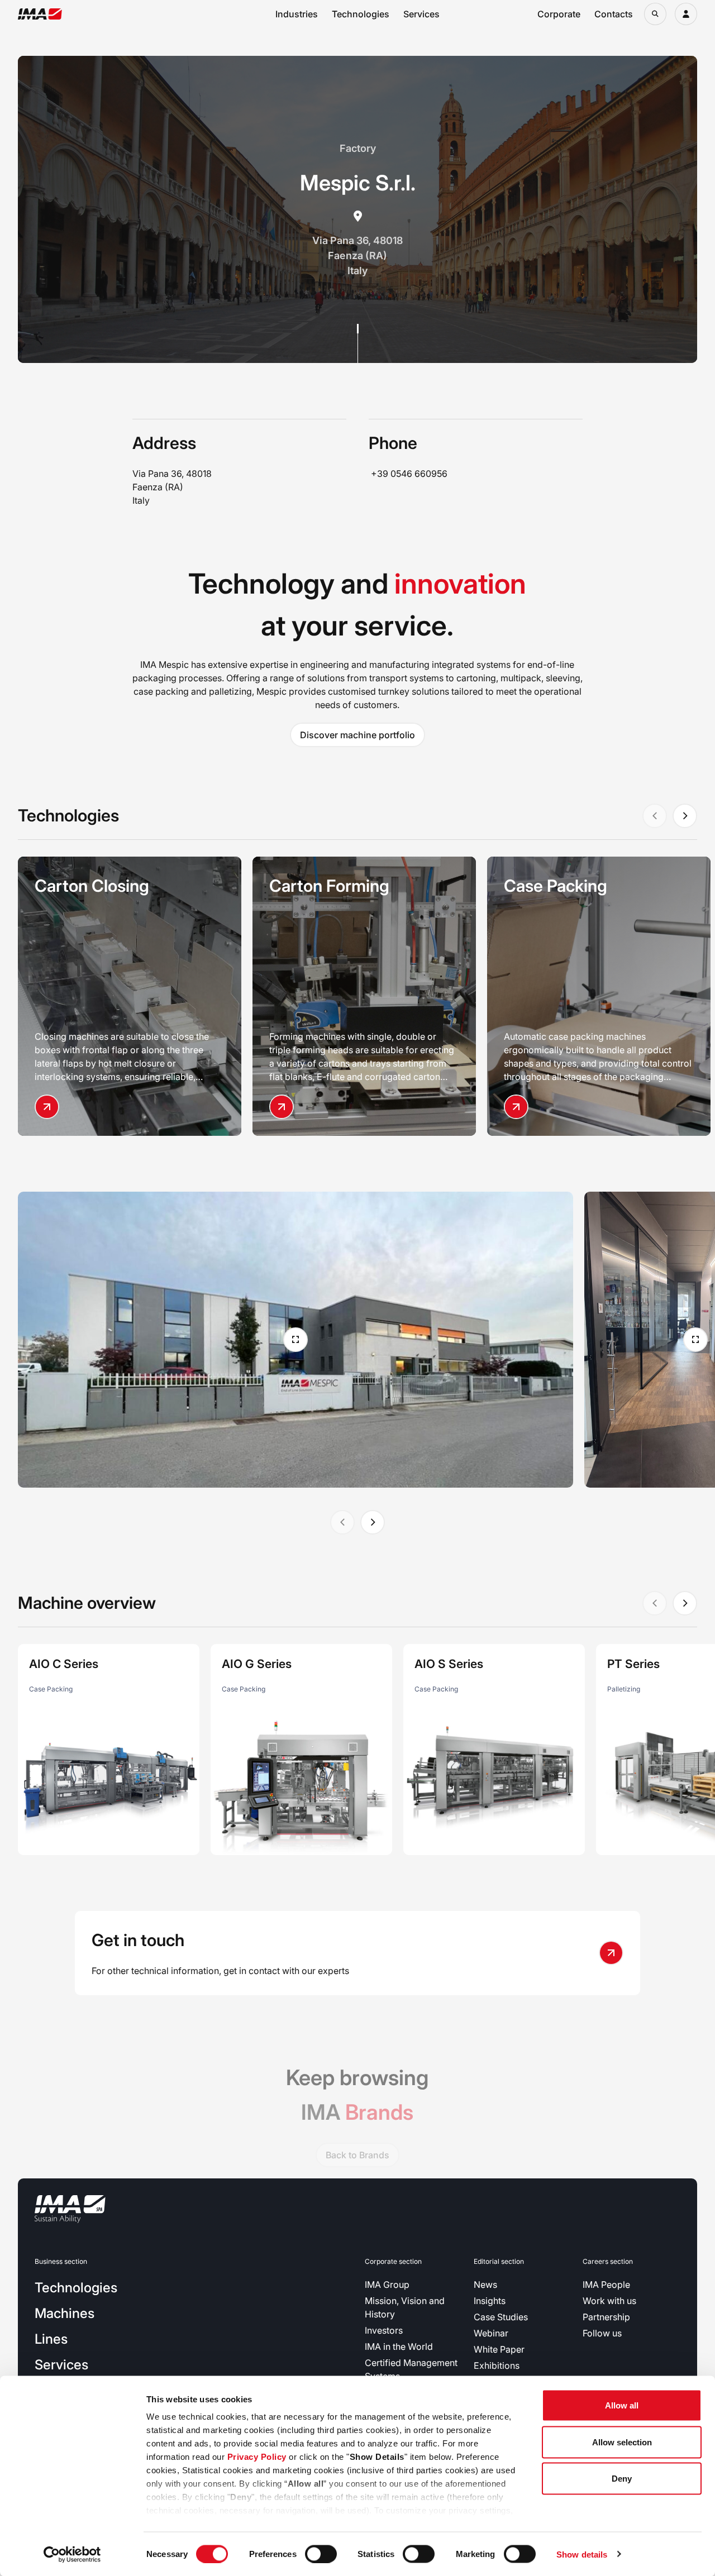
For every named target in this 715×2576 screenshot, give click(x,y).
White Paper (499, 2349)
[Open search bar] (655, 14)
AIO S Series (449, 1664)
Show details (582, 2554)
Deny (622, 2479)
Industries (297, 14)
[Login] (686, 14)
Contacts (614, 14)
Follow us (602, 2333)
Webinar (491, 2333)
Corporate (559, 14)
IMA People (606, 2285)
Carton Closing (92, 886)
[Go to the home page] (40, 14)
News (485, 2285)
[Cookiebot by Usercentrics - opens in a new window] (72, 2554)
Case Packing (556, 886)
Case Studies (501, 2317)
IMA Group (387, 2285)
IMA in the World (399, 2346)
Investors (384, 2330)
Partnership (606, 2317)
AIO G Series (257, 1664)
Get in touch (138, 1940)
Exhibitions (497, 2365)
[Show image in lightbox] (295, 1340)
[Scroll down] (358, 343)
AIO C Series (64, 1664)
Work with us (609, 2301)
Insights (490, 2301)
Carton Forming (329, 886)
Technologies (361, 14)
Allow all (622, 2405)
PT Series (633, 1664)
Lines (51, 2339)
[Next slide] (685, 816)
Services (421, 14)
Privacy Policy (257, 2457)
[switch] (321, 2554)
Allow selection (622, 2442)
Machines (65, 2313)
